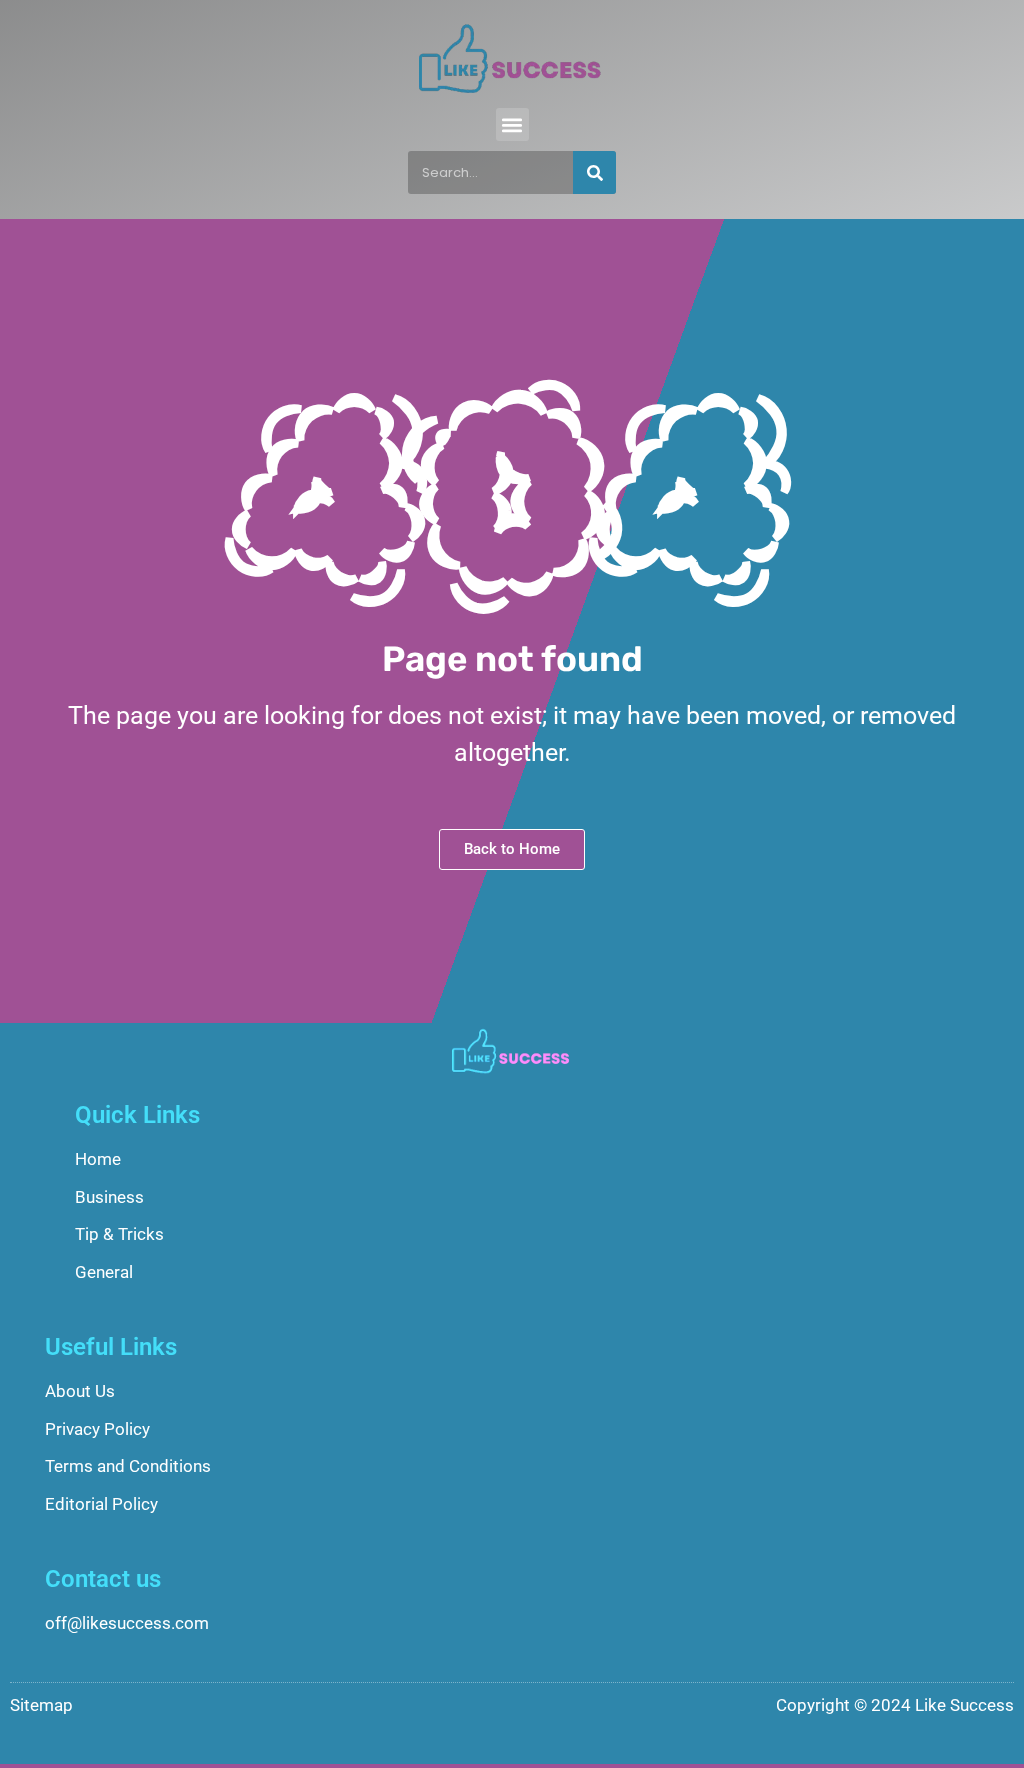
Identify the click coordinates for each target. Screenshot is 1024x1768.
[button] (512, 124)
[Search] (594, 172)
